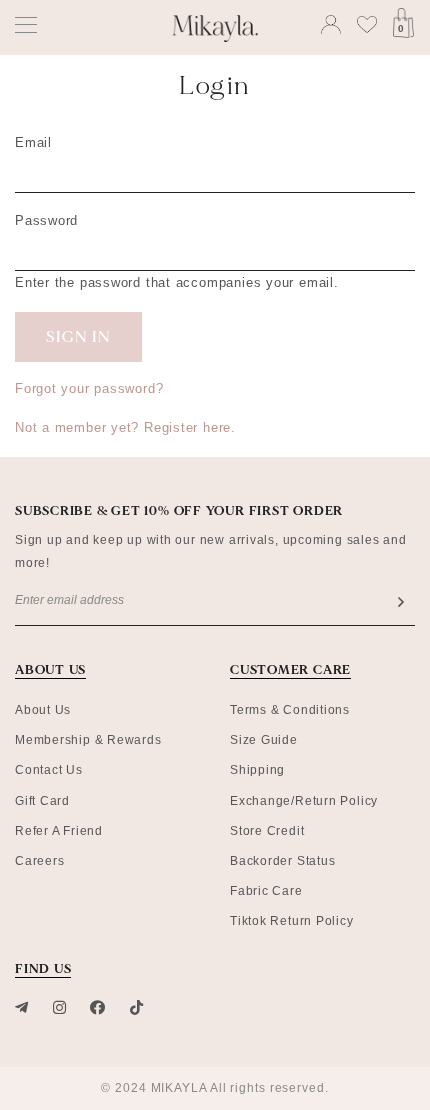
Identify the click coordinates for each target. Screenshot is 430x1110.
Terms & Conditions (290, 710)
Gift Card (42, 801)
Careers (39, 861)
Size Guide (264, 740)
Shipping (257, 770)
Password (46, 220)
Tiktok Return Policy (292, 921)
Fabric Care (266, 891)
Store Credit (267, 831)
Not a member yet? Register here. (125, 427)
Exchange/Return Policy (304, 801)
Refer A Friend (59, 831)
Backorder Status (282, 861)
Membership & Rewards (88, 740)
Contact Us (49, 770)
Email (33, 142)
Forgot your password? (89, 388)
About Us (43, 710)
